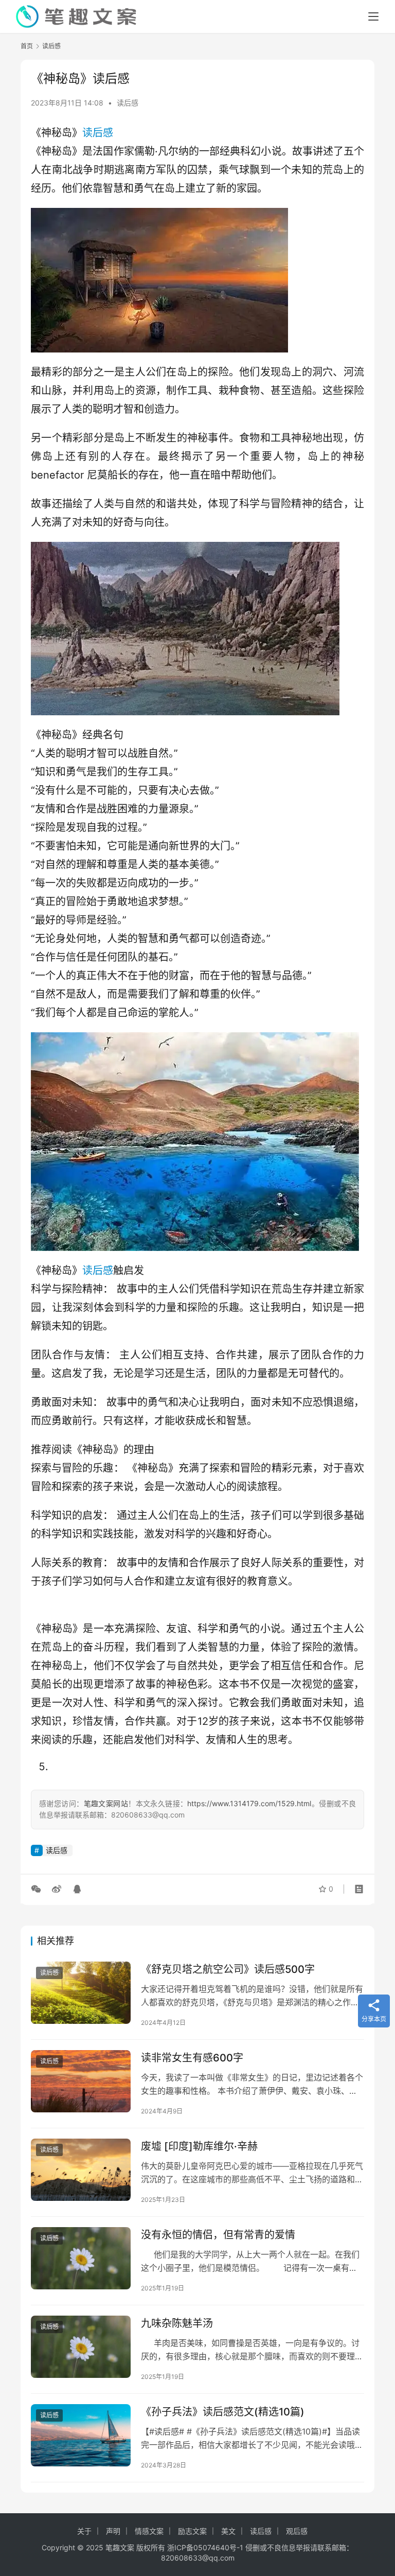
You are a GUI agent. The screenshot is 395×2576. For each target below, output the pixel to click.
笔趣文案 (120, 2547)
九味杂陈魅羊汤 (177, 2323)
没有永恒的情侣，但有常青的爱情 (218, 2235)
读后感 (128, 103)
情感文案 (149, 2531)
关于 (84, 2531)
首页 (27, 46)
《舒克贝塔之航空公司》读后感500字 (228, 1969)
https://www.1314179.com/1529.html (249, 1803)
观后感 (297, 2531)
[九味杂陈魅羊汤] (81, 2347)
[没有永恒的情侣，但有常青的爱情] (81, 2258)
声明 (113, 2531)
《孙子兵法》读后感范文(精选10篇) (223, 2412)
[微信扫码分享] (38, 1889)
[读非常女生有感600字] (81, 2081)
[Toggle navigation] (373, 16)
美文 (228, 2531)
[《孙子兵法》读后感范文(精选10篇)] (81, 2435)
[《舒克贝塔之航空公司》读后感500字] (81, 1993)
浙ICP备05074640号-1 (205, 2547)
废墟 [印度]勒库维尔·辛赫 (199, 2146)
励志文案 (192, 2531)
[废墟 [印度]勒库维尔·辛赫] (81, 2170)
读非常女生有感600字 (192, 2058)
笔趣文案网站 (106, 1803)
